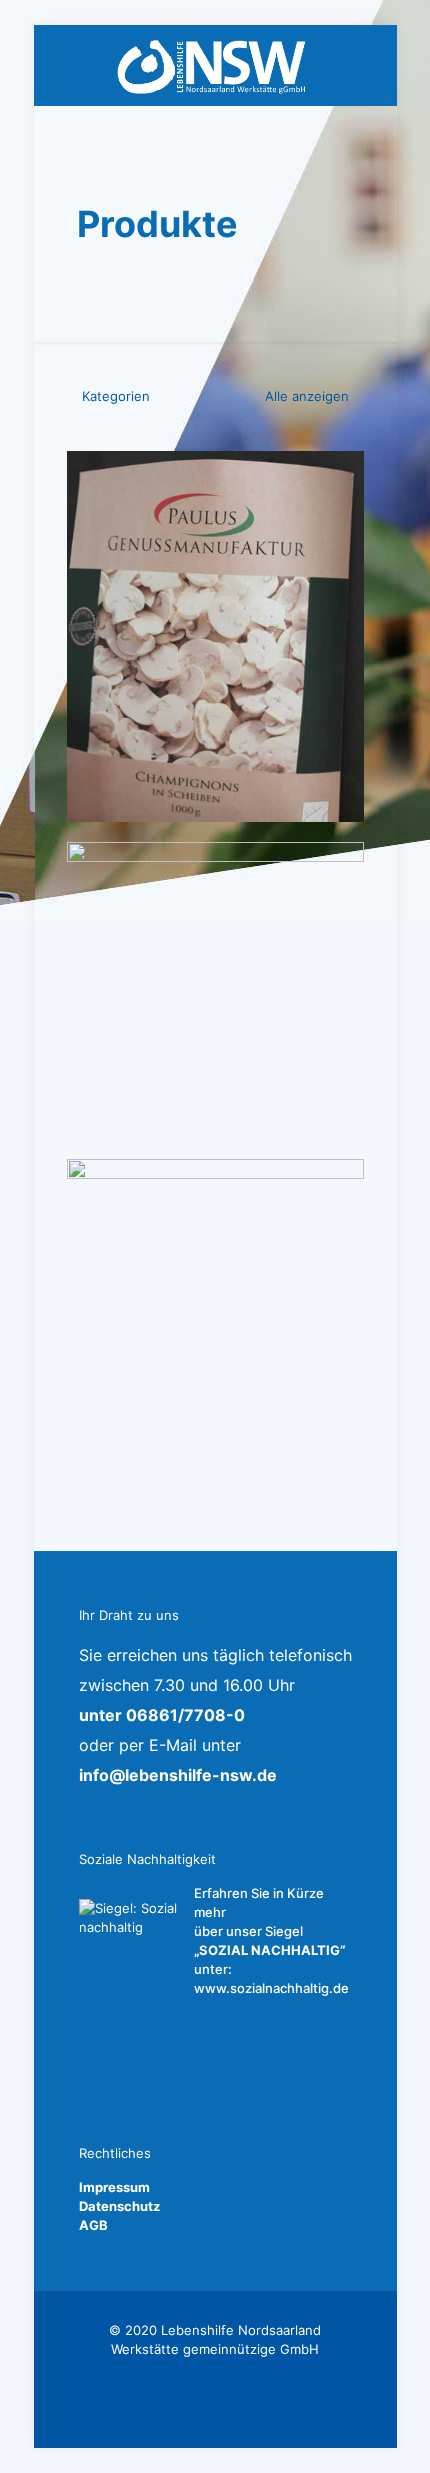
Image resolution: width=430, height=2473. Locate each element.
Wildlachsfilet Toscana (201, 1199)
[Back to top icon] (389, 2432)
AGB (93, 2225)
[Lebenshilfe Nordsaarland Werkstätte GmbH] (215, 65)
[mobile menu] (370, 65)
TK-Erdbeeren (161, 882)
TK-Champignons (178, 491)
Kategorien (116, 396)
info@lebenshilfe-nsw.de (178, 1775)
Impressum (114, 2187)
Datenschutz (119, 2206)
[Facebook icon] (215, 2377)
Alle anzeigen (305, 396)
